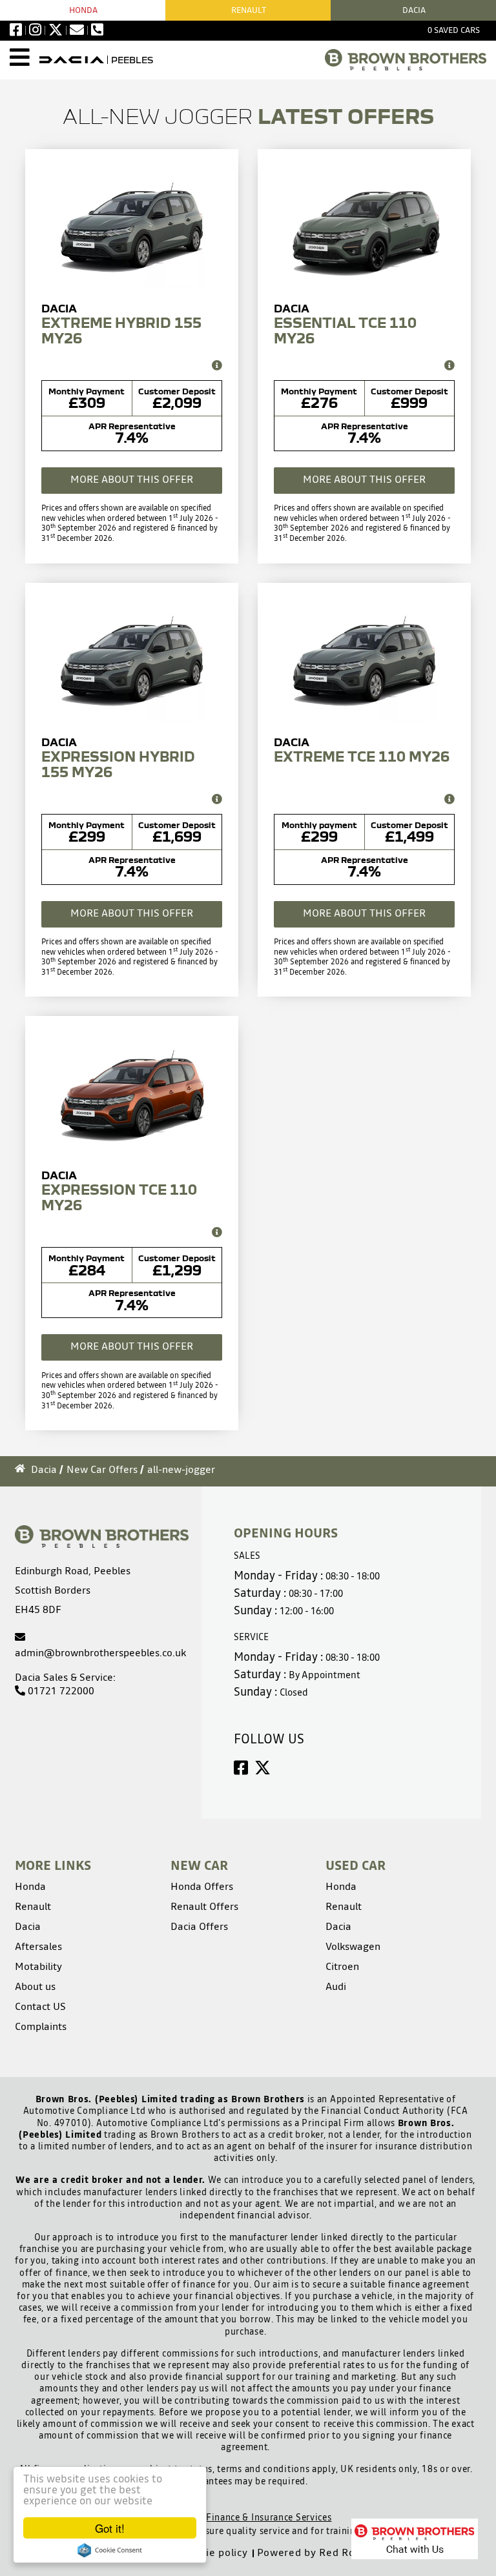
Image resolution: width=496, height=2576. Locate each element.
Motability (38, 1966)
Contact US (40, 2006)
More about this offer (132, 479)
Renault (249, 10)
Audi (336, 1986)
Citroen (342, 1966)
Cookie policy (214, 2552)
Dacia (44, 1469)
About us (35, 1986)
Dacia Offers (199, 1926)
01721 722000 (60, 1690)
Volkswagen (353, 1946)
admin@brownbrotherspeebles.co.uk (100, 1652)
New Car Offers (102, 1469)
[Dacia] (72, 60)
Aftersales (38, 1946)
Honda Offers (202, 1886)
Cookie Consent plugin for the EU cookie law (110, 2550)
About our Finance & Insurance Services (246, 2517)
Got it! (110, 2528)
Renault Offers (204, 1906)
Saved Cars (454, 30)
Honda (83, 10)
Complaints (41, 2026)
